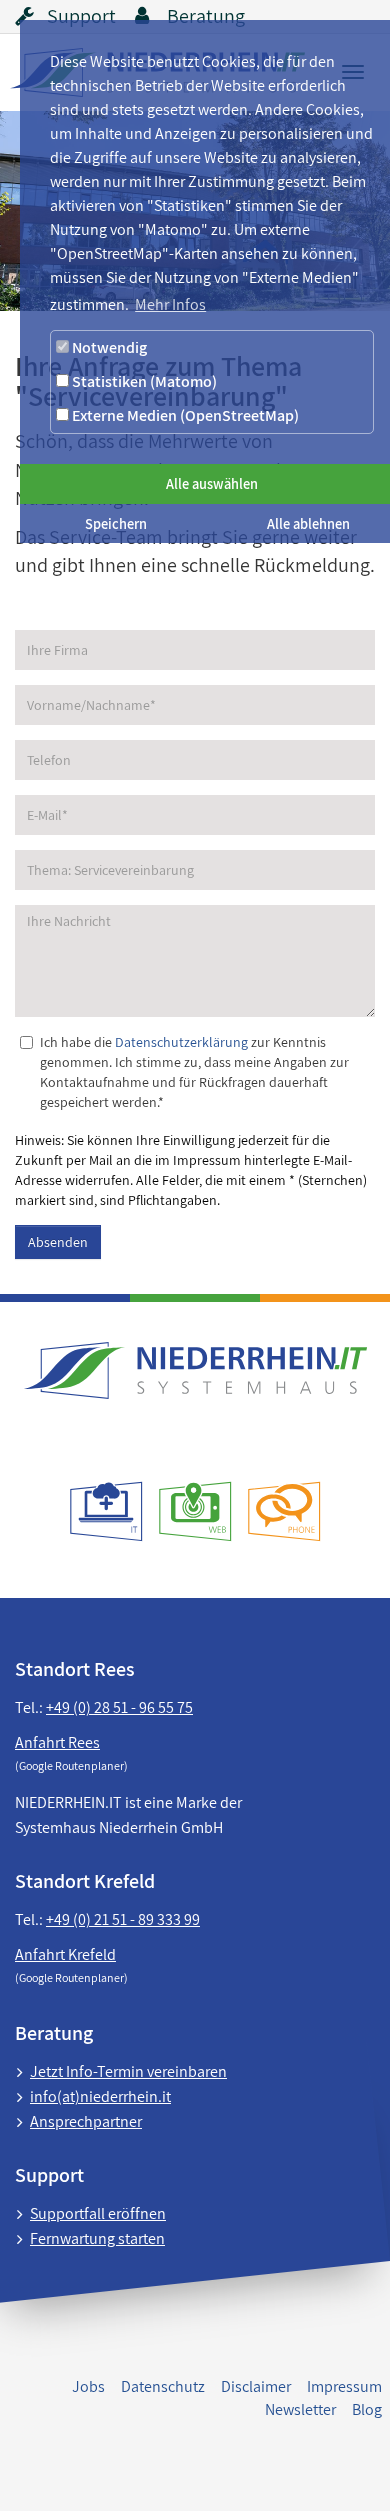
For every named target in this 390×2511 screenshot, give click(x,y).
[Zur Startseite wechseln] (195, 1370)
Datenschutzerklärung (181, 1042)
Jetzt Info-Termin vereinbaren (128, 2071)
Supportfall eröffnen (98, 2213)
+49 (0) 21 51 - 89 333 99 (123, 1919)
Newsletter (300, 2409)
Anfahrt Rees (57, 1742)
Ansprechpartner (86, 2121)
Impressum (344, 2386)
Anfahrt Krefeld (65, 1954)
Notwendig (108, 347)
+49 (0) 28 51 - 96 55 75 (119, 1707)
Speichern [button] (116, 523)
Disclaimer (256, 2386)
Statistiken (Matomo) (143, 381)
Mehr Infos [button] (170, 304)
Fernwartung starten (97, 2238)
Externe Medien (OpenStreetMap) (184, 415)
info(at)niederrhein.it (100, 2096)
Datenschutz (163, 2386)
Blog (367, 2409)
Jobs (88, 2386)
